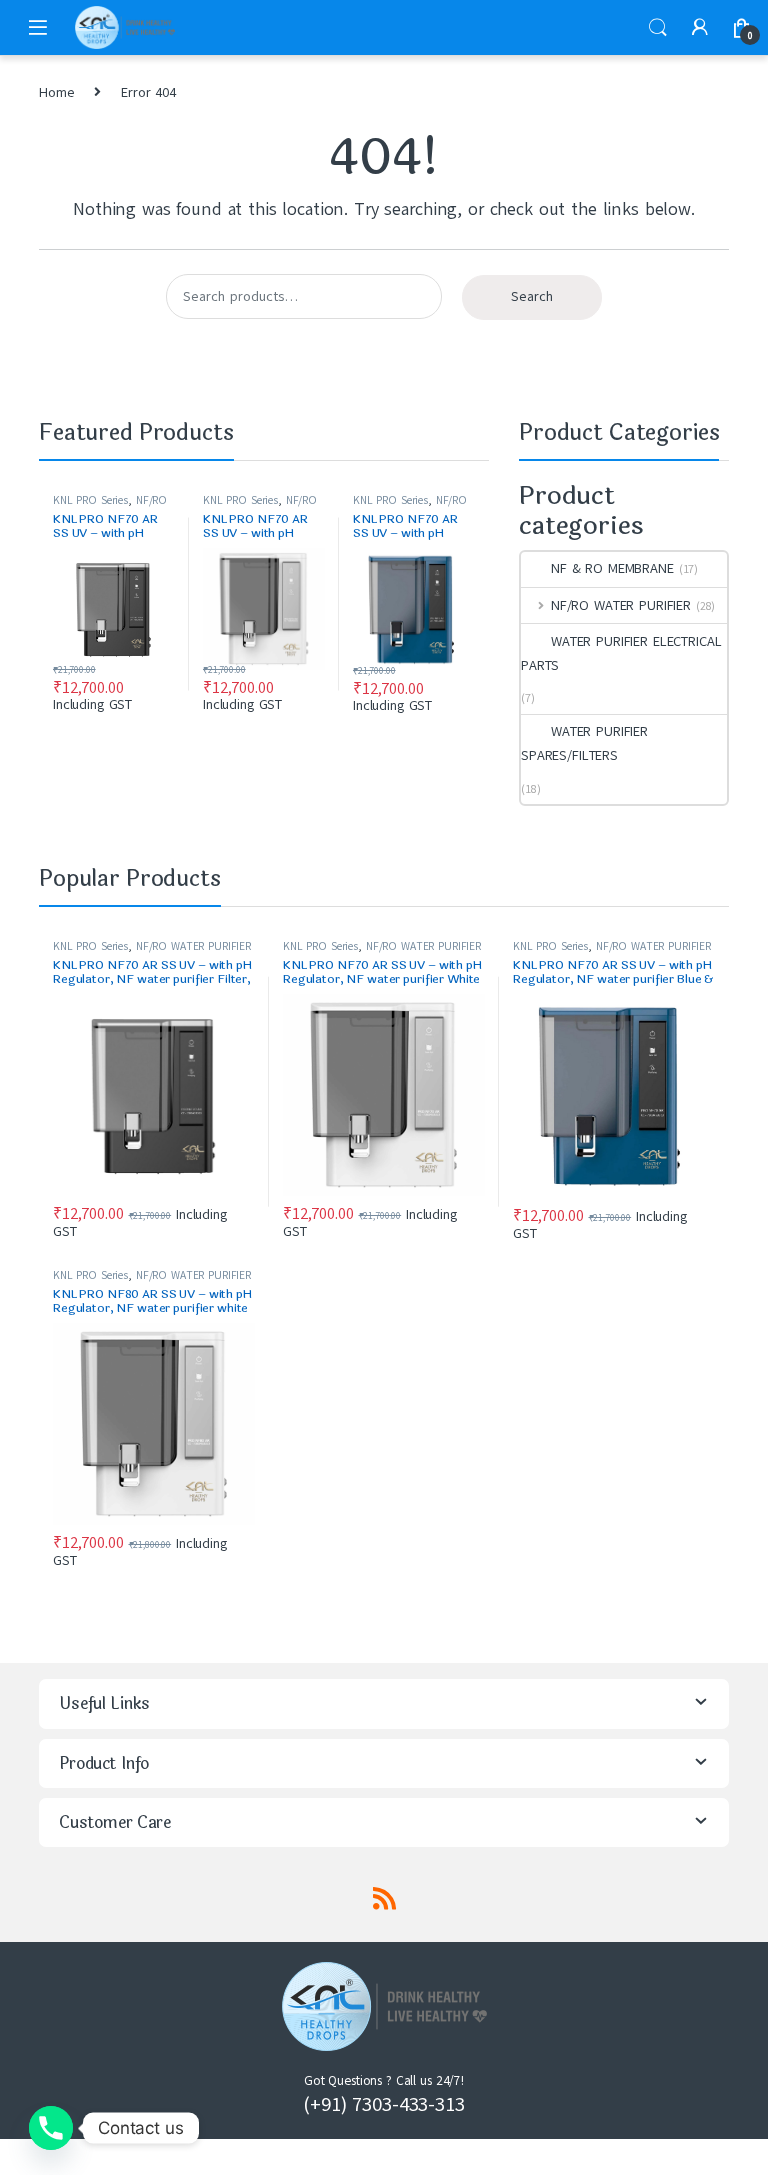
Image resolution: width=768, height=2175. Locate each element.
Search (658, 28)
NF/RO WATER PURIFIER (110, 506)
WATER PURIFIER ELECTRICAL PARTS (621, 653)
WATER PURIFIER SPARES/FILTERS (584, 743)
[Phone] (51, 2128)
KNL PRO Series (90, 500)
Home (56, 92)
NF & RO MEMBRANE (612, 568)
